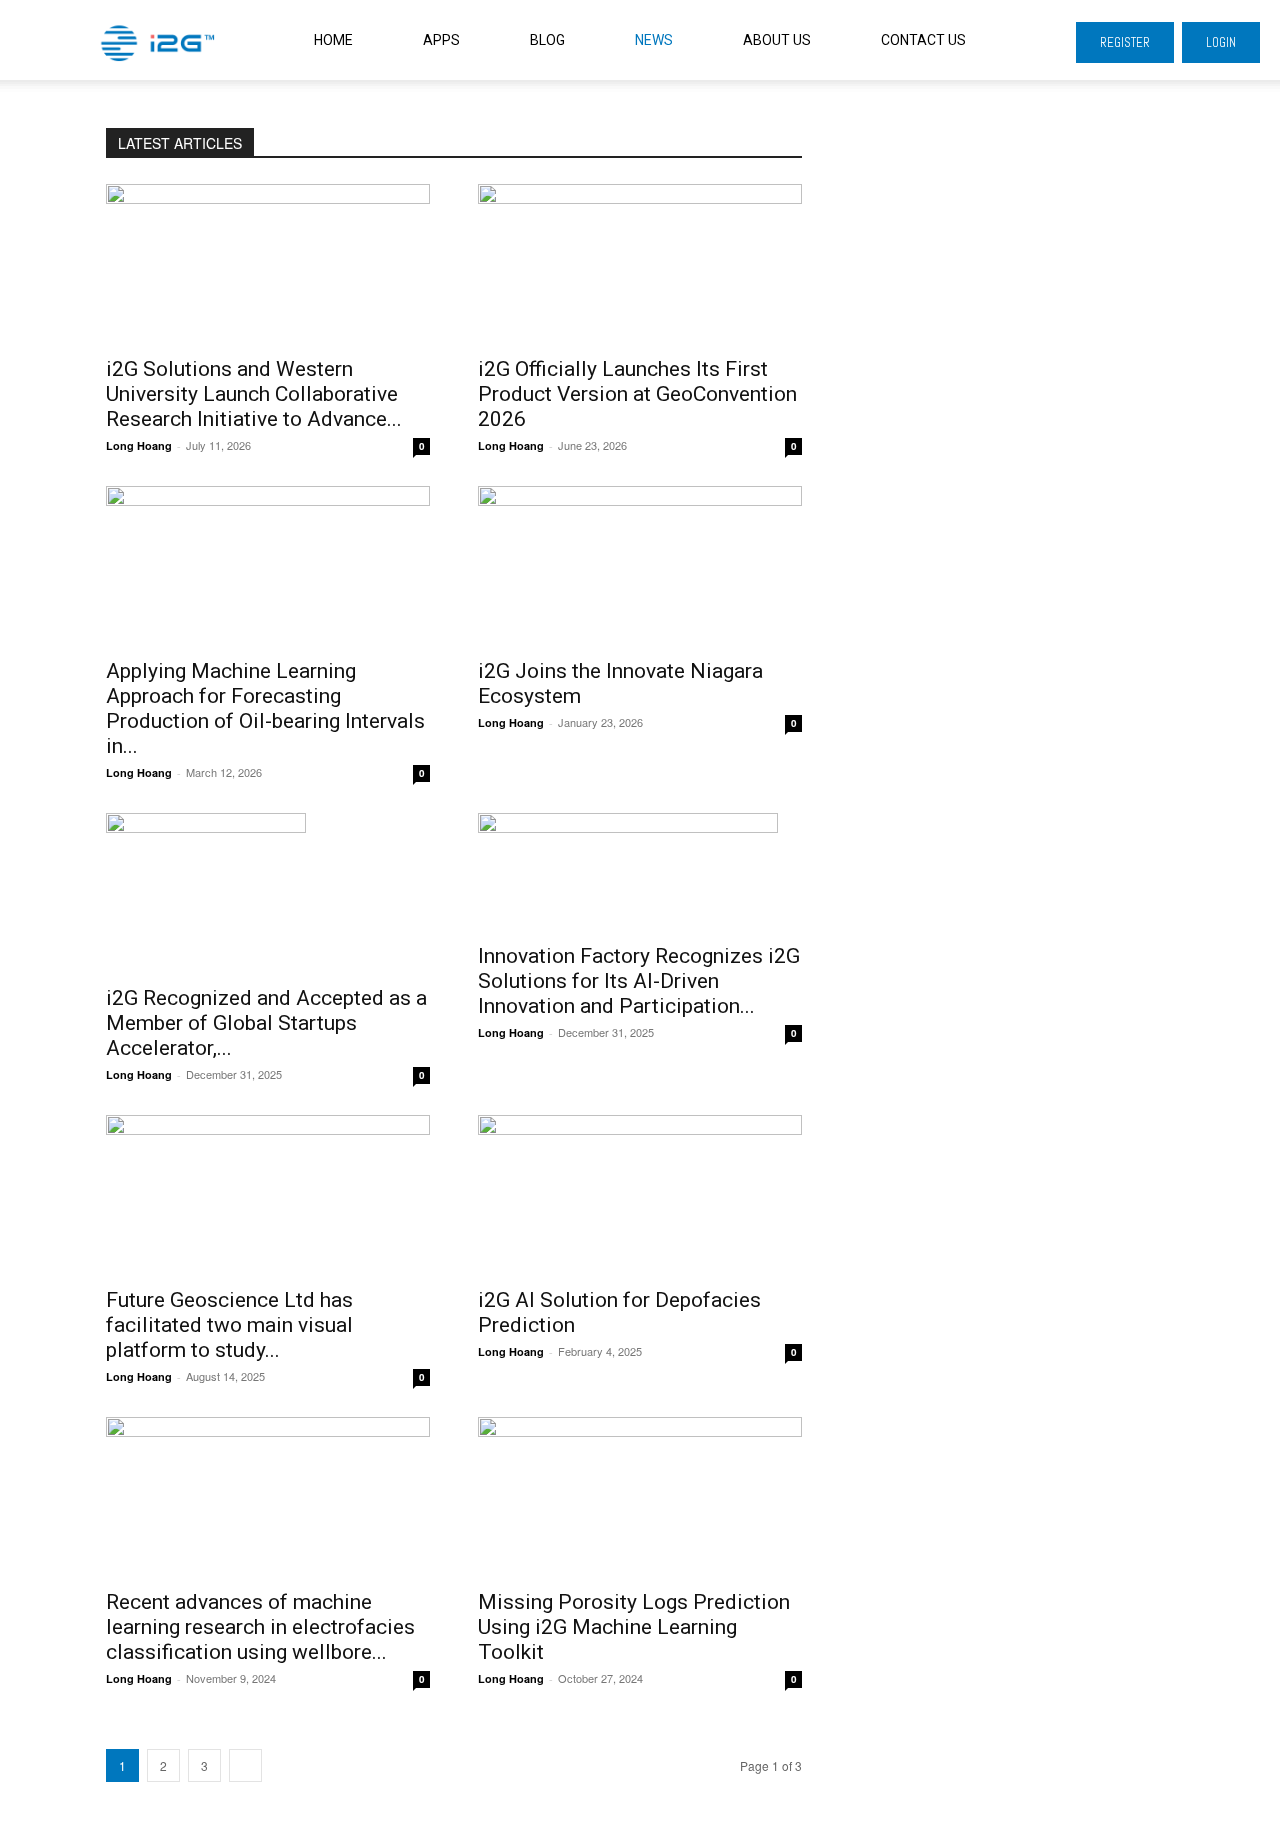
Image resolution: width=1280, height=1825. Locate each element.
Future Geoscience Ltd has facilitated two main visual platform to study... (229, 1325)
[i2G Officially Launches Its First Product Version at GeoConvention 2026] (640, 264)
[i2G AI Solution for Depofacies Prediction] (640, 1195)
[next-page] (245, 1765)
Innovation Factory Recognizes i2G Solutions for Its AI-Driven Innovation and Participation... (639, 981)
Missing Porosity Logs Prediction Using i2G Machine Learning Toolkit (634, 1627)
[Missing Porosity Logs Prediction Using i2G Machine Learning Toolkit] (640, 1497)
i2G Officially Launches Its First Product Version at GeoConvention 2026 (637, 394)
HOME (333, 40)
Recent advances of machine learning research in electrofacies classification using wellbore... (260, 1627)
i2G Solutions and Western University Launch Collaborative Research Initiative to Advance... (254, 394)
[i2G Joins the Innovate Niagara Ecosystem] (640, 566)
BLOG (547, 40)
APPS (441, 40)
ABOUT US (777, 40)
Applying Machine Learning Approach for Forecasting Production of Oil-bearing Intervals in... (265, 708)
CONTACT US (923, 40)
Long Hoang (139, 445)
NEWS (654, 40)
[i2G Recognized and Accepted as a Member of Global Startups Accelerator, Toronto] (268, 893)
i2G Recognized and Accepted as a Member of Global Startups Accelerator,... (266, 1023)
